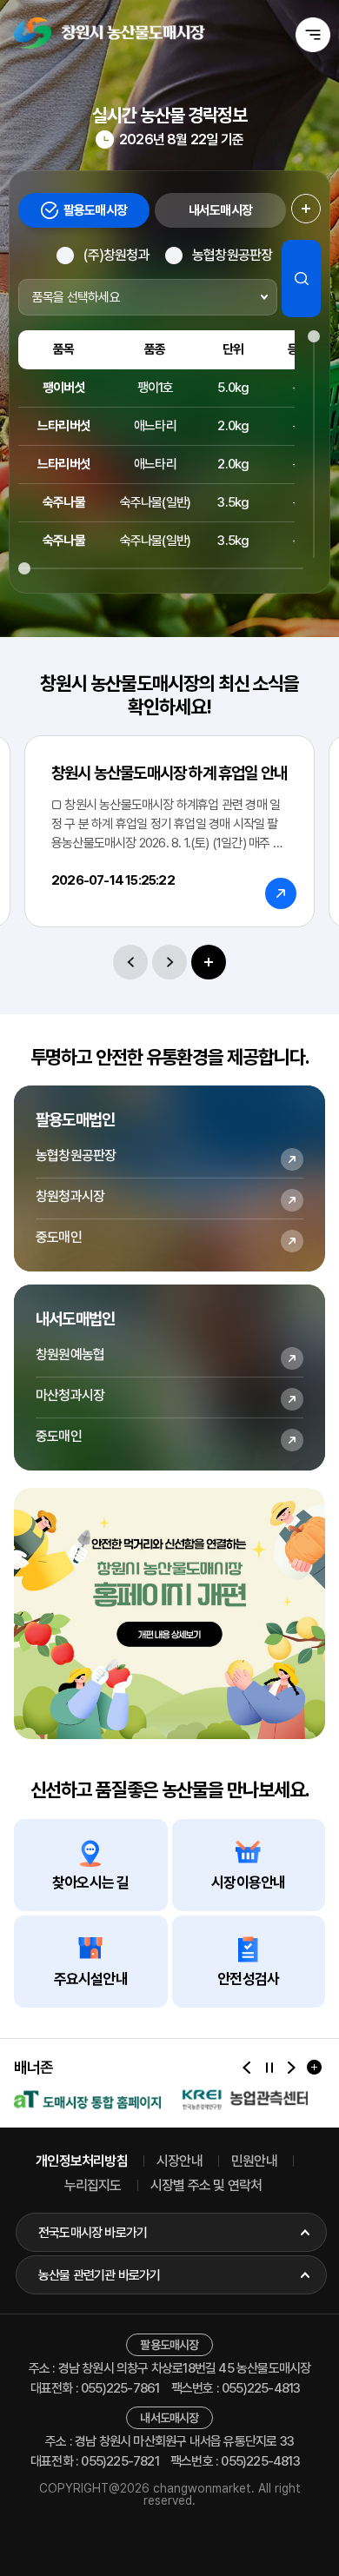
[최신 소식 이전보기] (130, 962)
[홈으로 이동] (110, 33)
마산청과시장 (70, 1395)
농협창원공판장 (232, 255)
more (306, 210)
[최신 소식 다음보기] (169, 962)
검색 (301, 279)
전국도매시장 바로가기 (93, 2233)
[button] (313, 35)
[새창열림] (87, 2100)
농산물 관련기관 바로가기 (100, 2275)
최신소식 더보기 (209, 962)
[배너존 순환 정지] (269, 2067)
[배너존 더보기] (314, 2067)
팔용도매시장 (95, 210)
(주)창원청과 (116, 255)
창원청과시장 (70, 1196)
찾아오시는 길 (90, 1882)
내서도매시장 (220, 210)
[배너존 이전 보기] (246, 2067)
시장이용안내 (248, 1882)
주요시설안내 (91, 1979)
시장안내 (179, 2161)
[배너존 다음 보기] (292, 2067)
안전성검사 (248, 1979)
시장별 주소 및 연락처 (206, 2185)
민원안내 (254, 2161)
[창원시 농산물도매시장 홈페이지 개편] (169, 1613)
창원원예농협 (70, 1354)
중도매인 (59, 1237)
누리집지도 (93, 2185)
